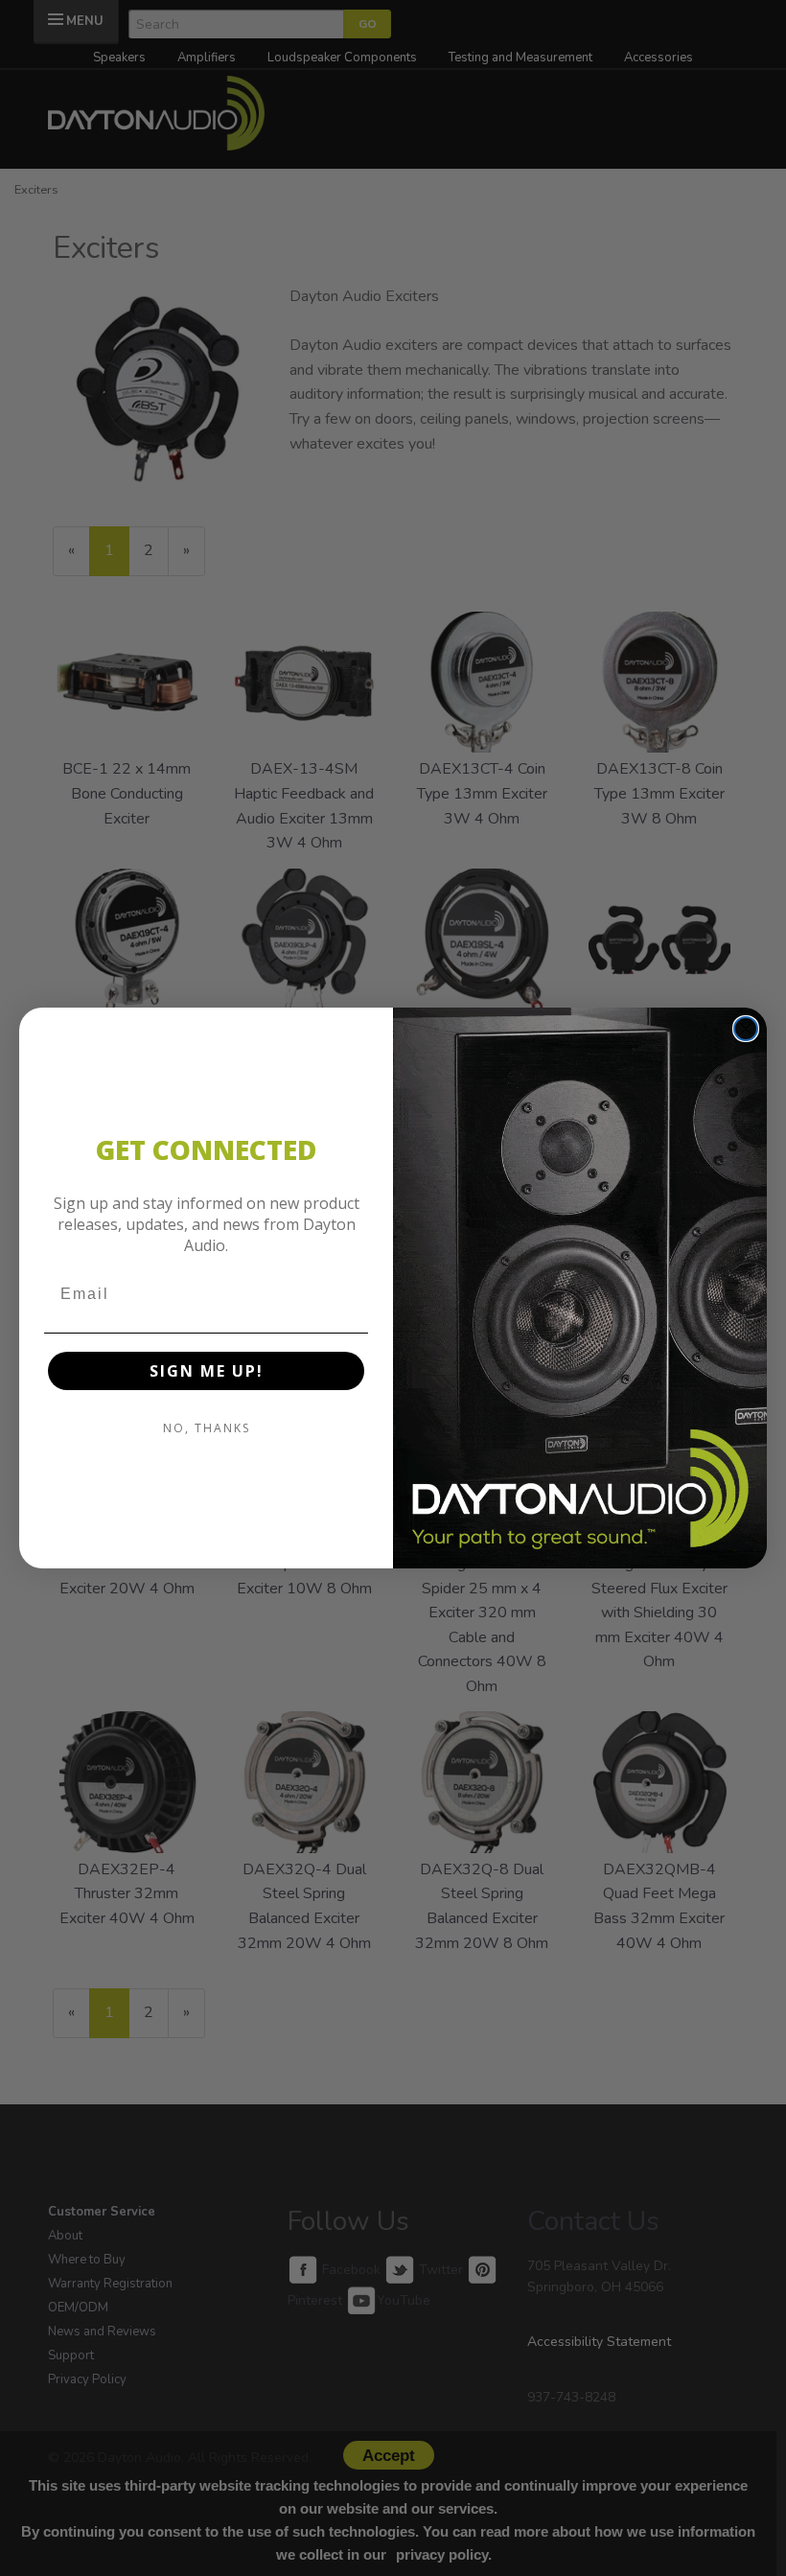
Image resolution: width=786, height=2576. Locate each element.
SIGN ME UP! (207, 1371)
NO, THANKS (207, 1428)
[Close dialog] (746, 1029)
